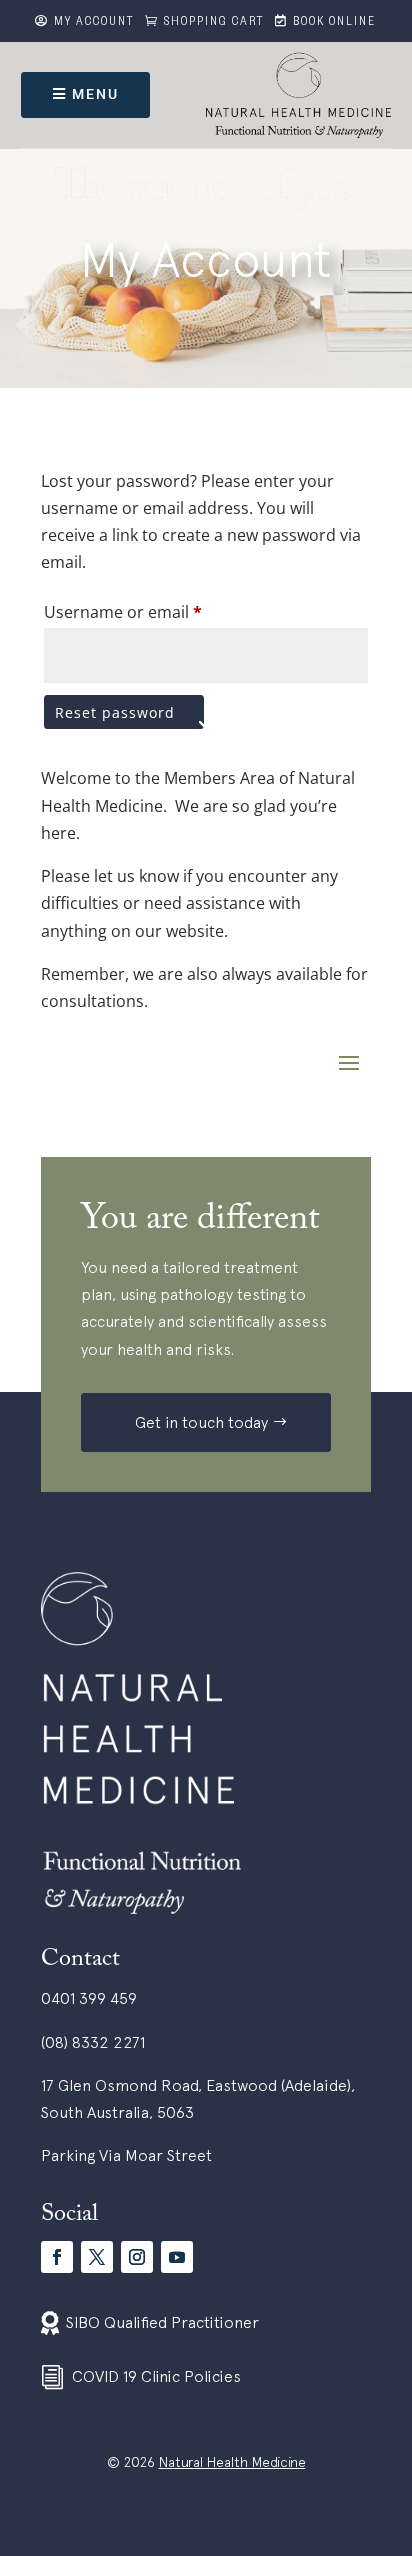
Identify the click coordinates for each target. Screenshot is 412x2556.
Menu (95, 94)
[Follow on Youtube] (177, 2257)
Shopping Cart (214, 23)
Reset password (115, 712)
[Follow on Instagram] (137, 2257)
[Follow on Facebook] (57, 2257)
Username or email (123, 612)
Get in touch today (201, 1422)
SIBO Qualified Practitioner (162, 2322)
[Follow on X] (97, 2257)
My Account (94, 23)
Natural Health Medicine (232, 2462)
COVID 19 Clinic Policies (156, 2376)
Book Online (334, 23)
